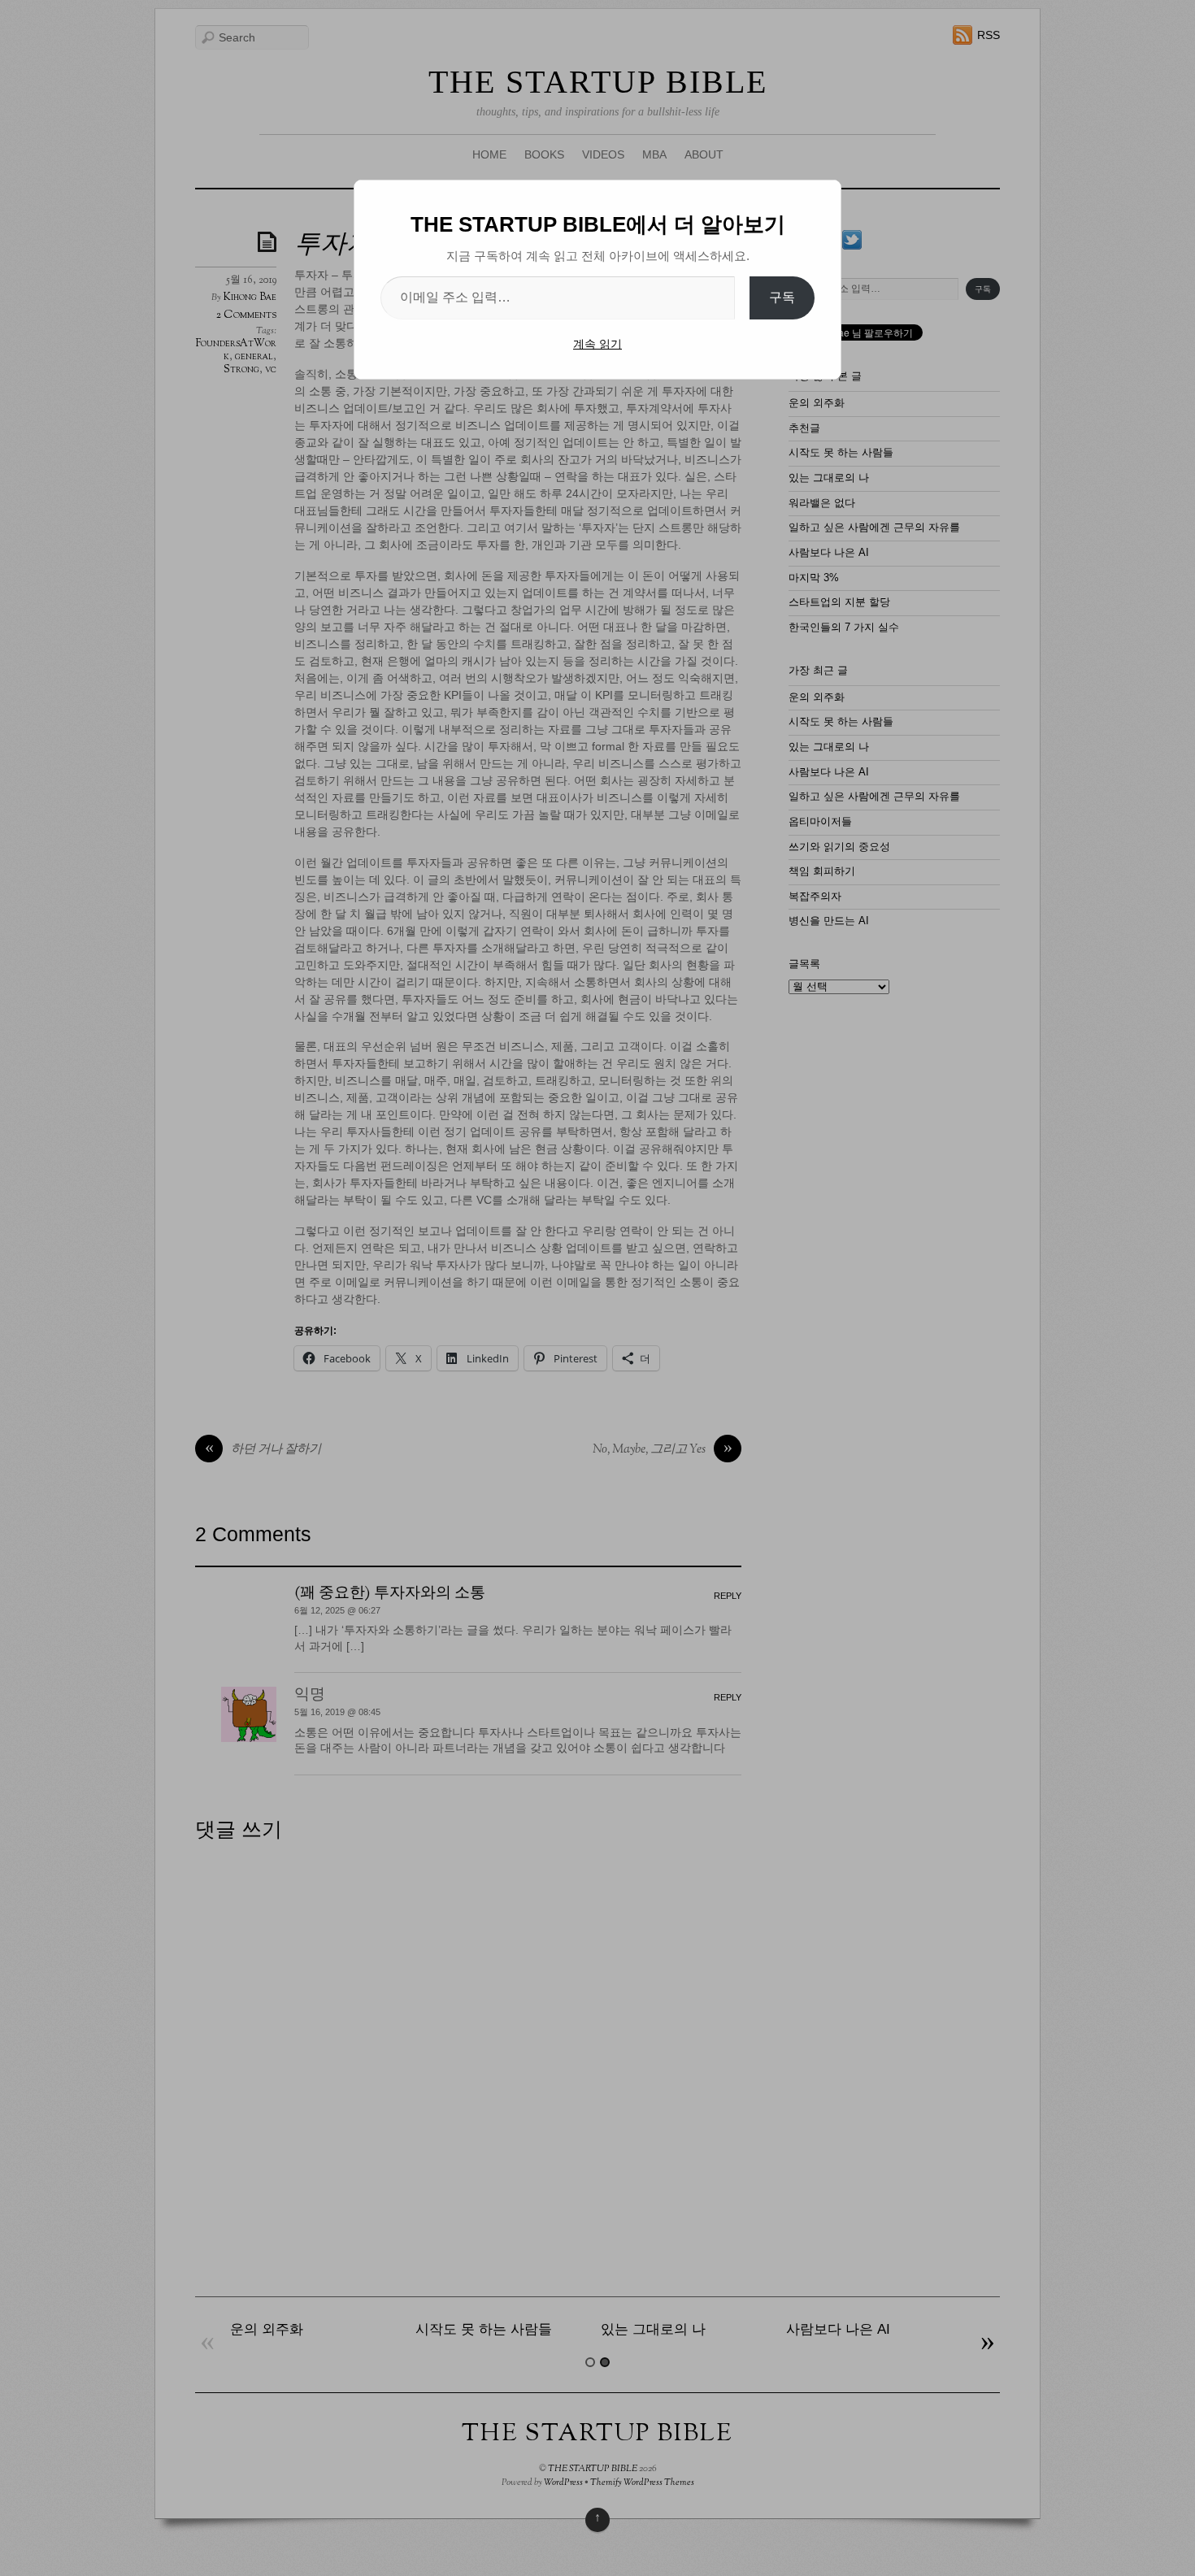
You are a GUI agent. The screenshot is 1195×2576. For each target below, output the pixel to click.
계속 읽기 (597, 344)
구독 (782, 297)
